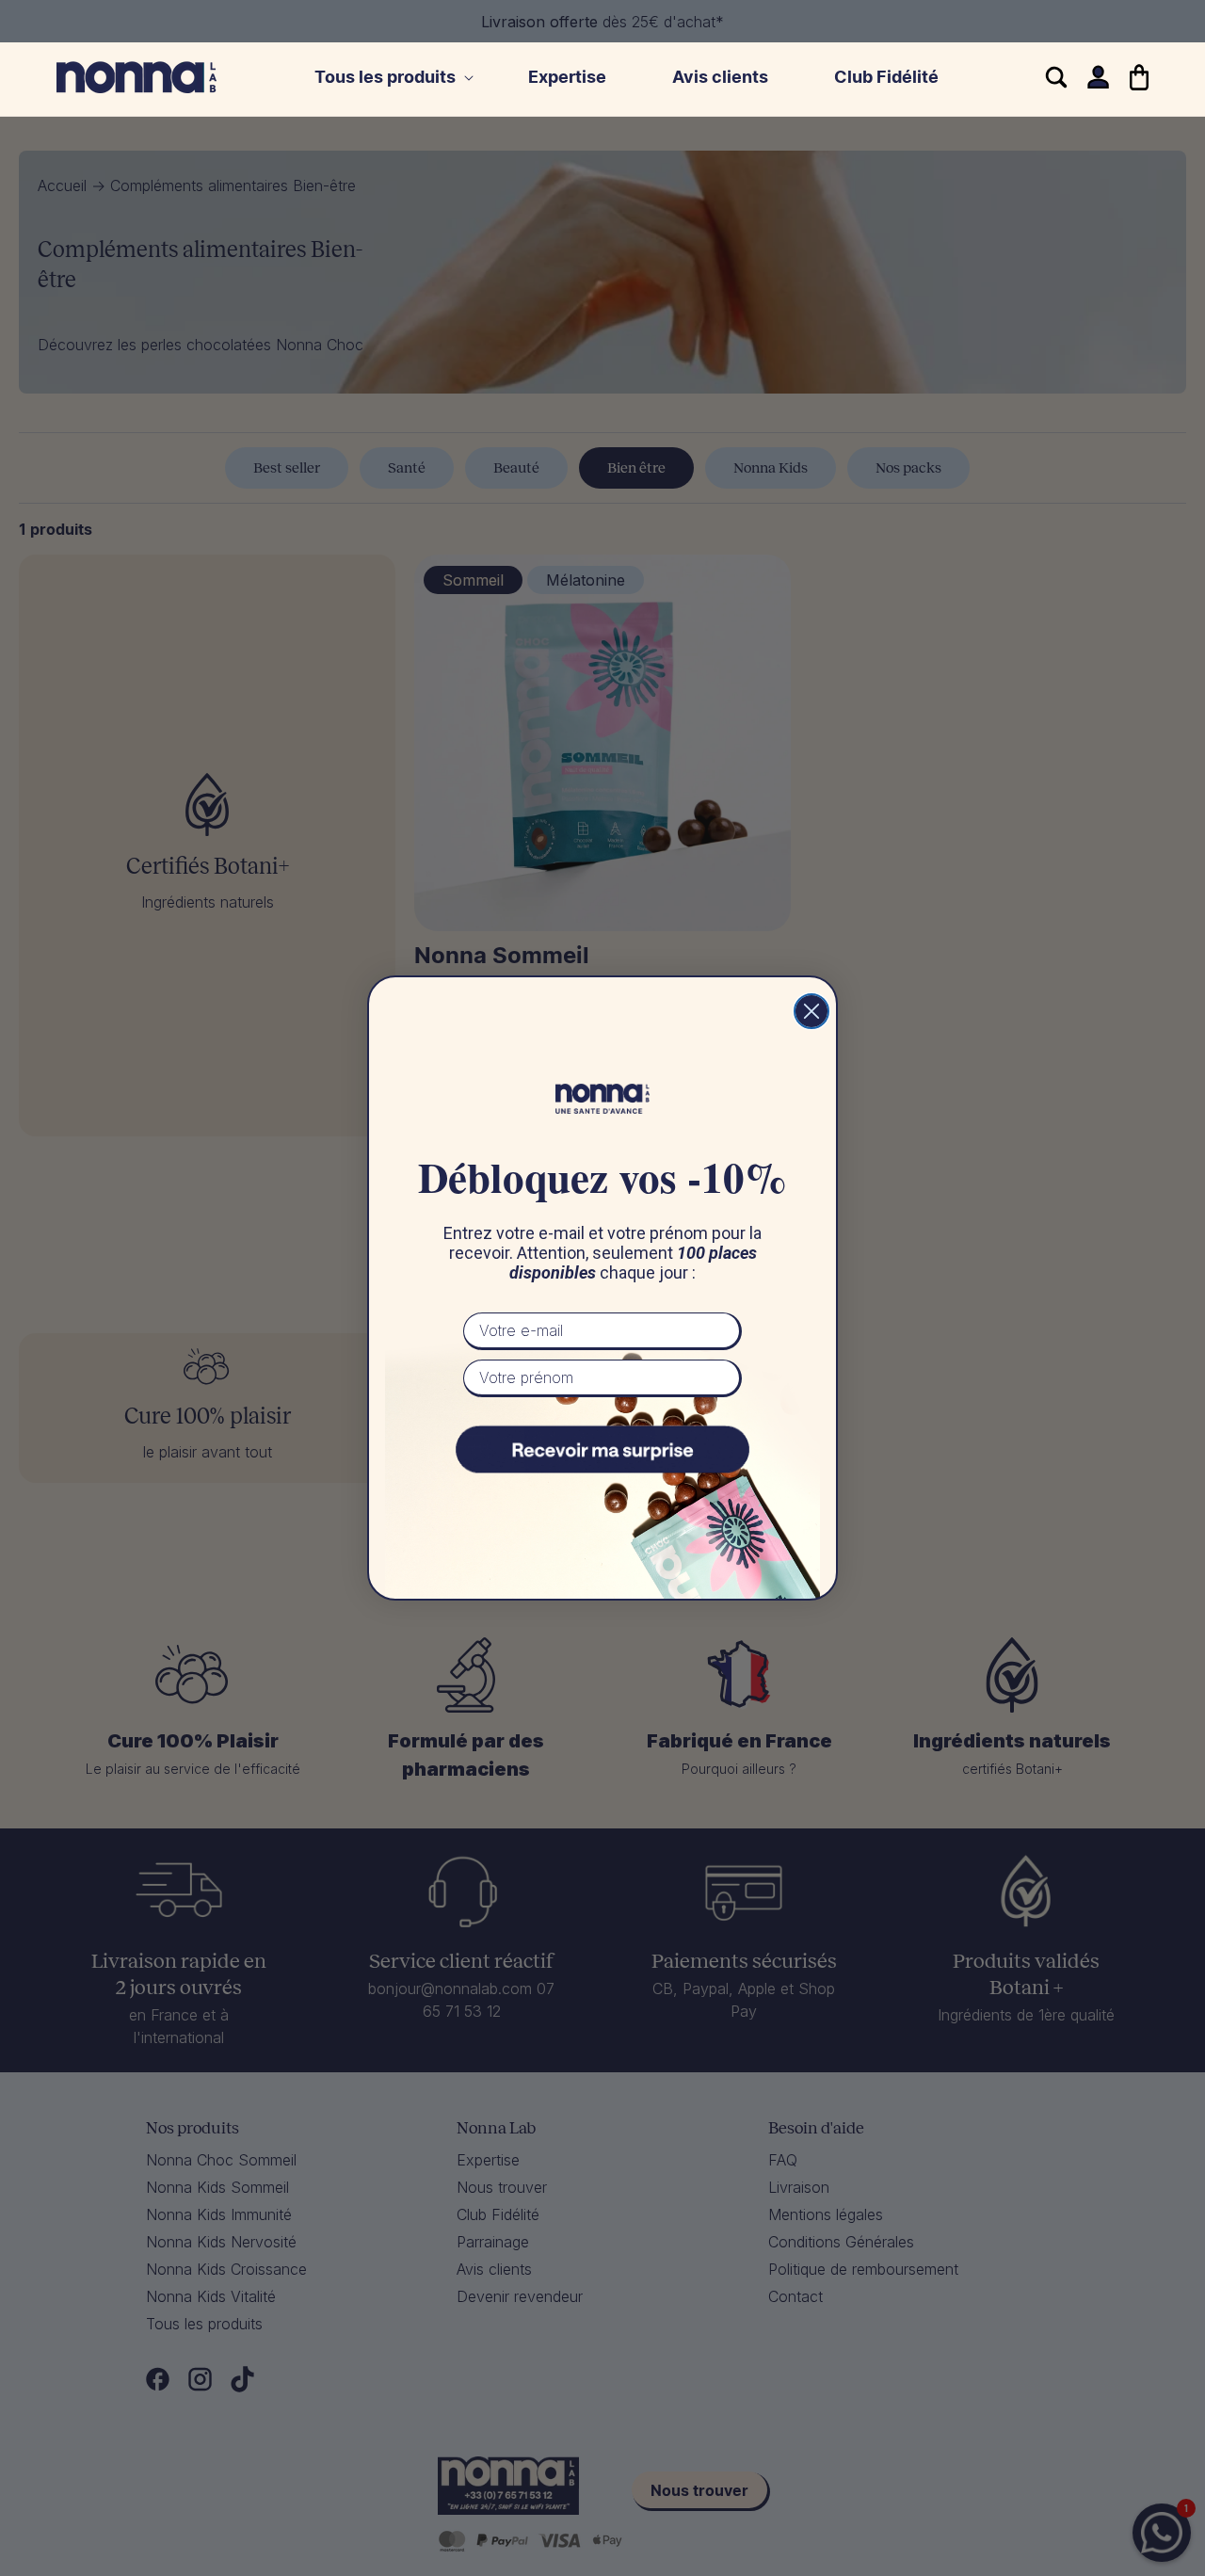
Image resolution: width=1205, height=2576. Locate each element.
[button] (388, 77)
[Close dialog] (811, 1011)
